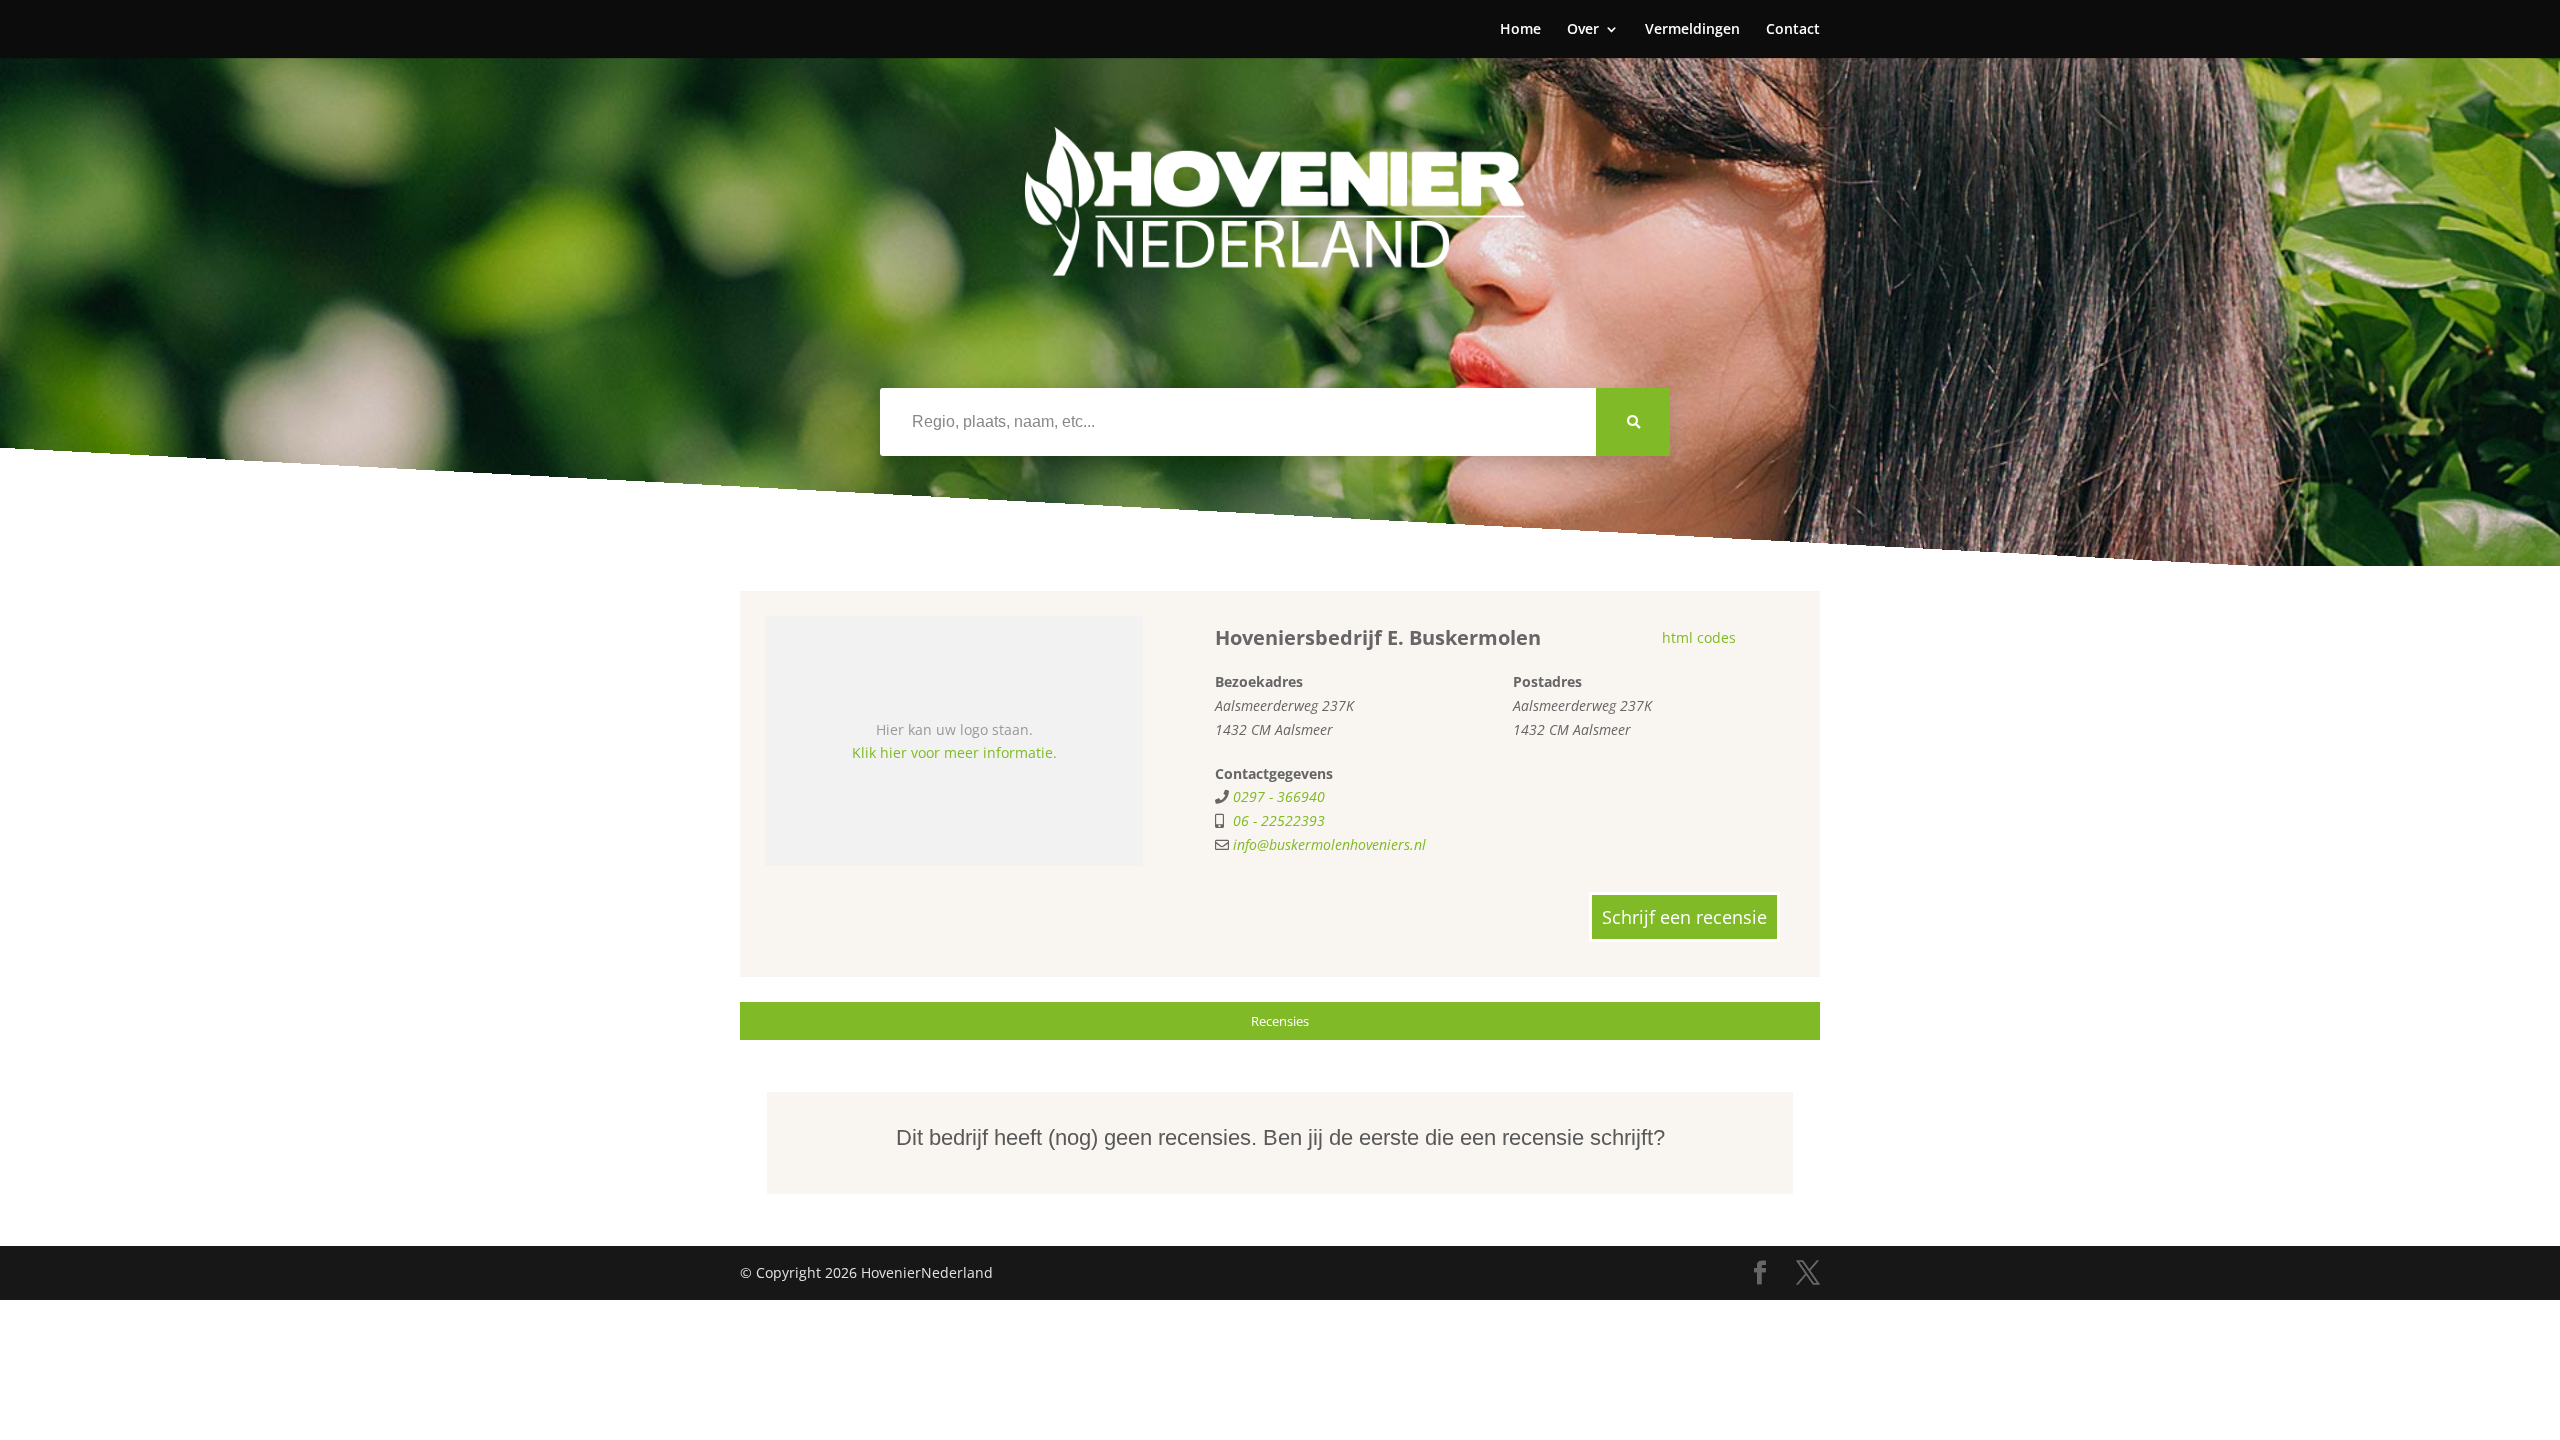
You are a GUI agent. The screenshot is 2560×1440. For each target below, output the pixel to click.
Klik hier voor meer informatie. (954, 752)
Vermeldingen (1692, 30)
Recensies (1280, 1021)
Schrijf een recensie (1684, 917)
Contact (1793, 30)
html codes (1699, 637)
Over (1583, 30)
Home (1520, 30)
